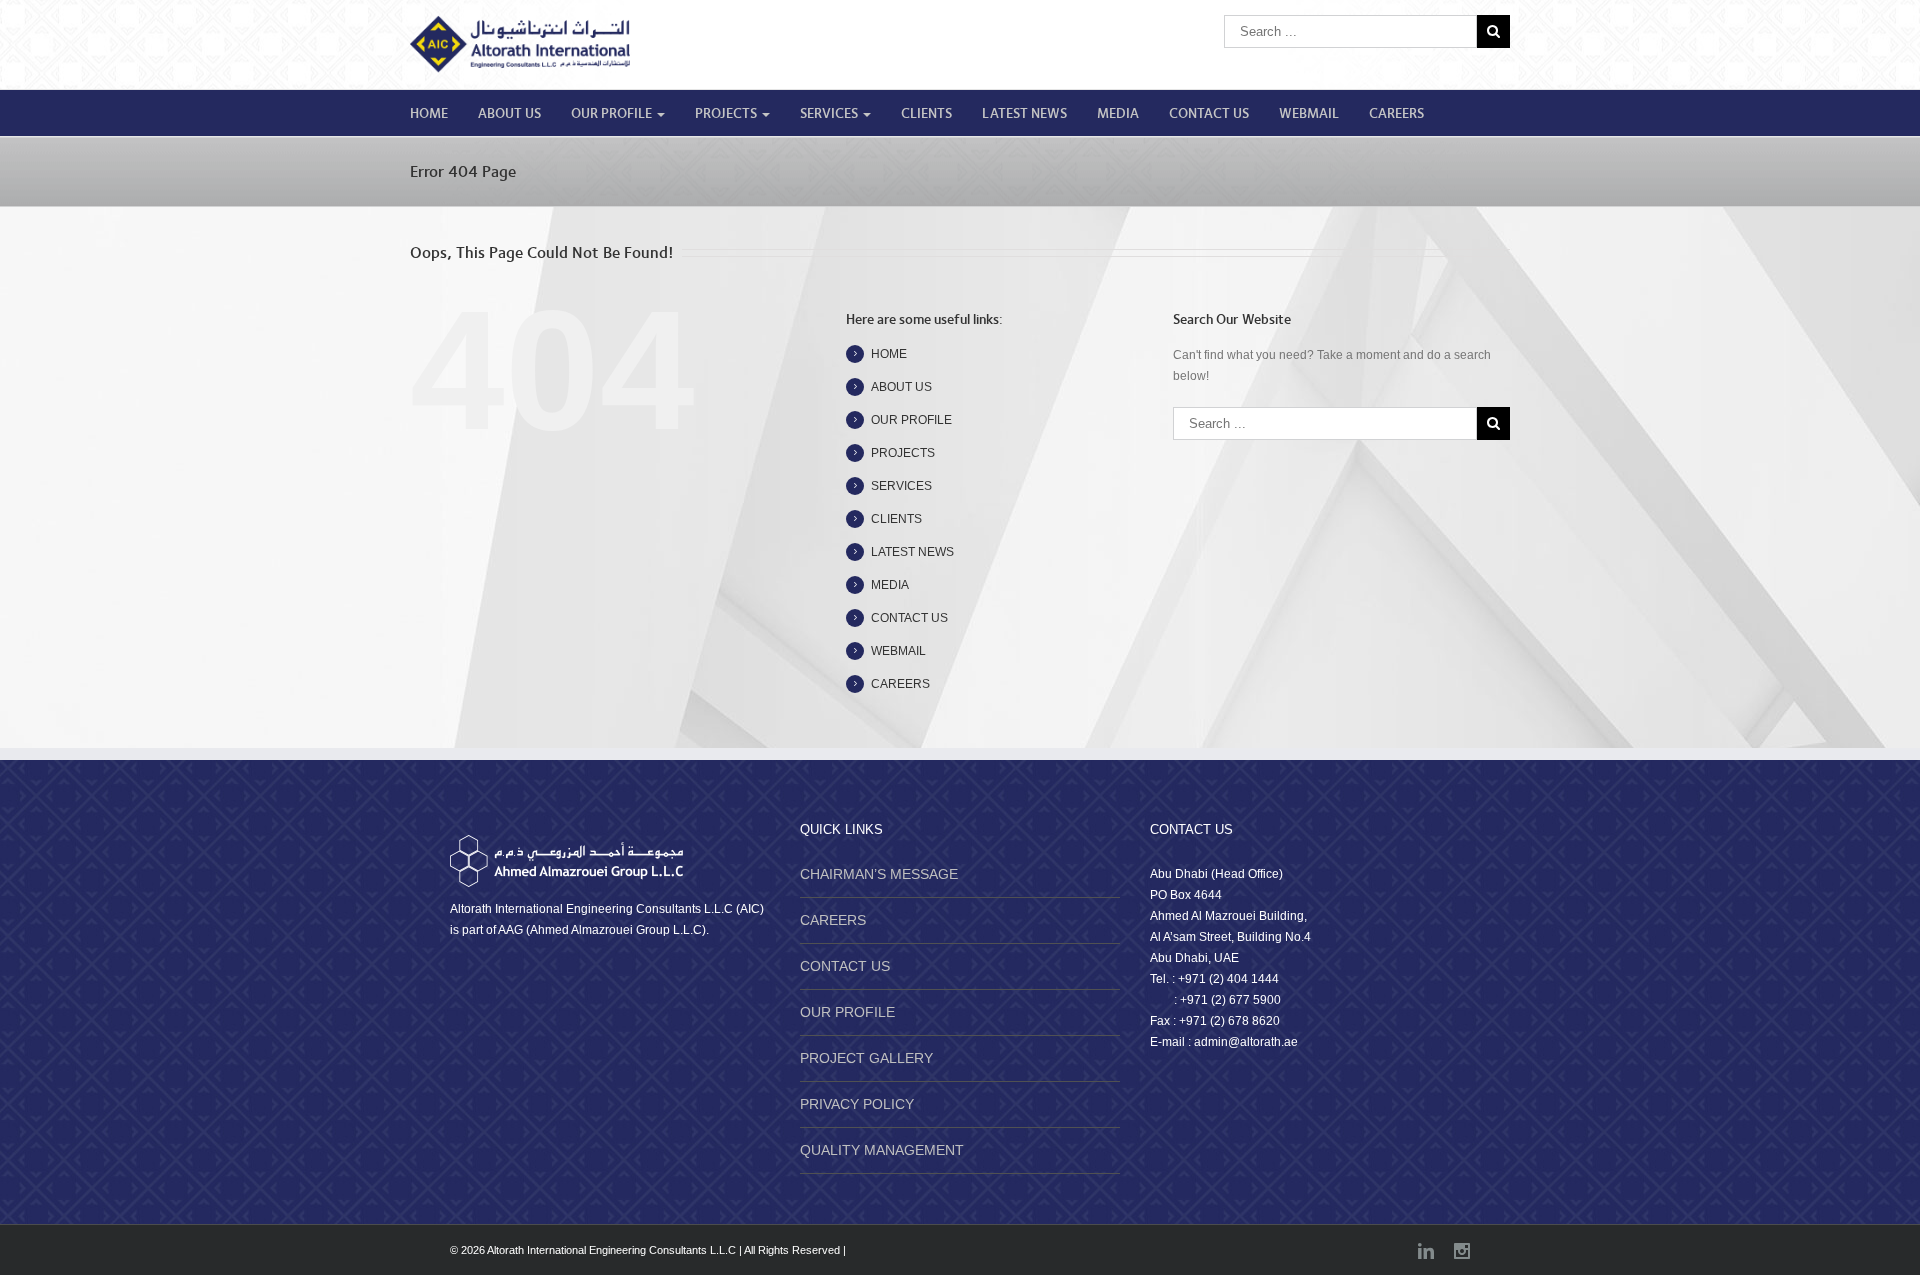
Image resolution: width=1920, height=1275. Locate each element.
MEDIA (1118, 114)
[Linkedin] (1426, 1251)
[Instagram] (1462, 1251)
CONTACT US (1209, 114)
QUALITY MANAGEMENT (882, 1150)
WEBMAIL (1309, 114)
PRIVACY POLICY (857, 1104)
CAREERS (1396, 114)
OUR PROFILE (613, 114)
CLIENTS (926, 114)
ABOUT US (509, 114)
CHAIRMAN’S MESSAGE (879, 874)
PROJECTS (727, 114)
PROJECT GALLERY (866, 1058)
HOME (429, 114)
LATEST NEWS (1024, 114)
